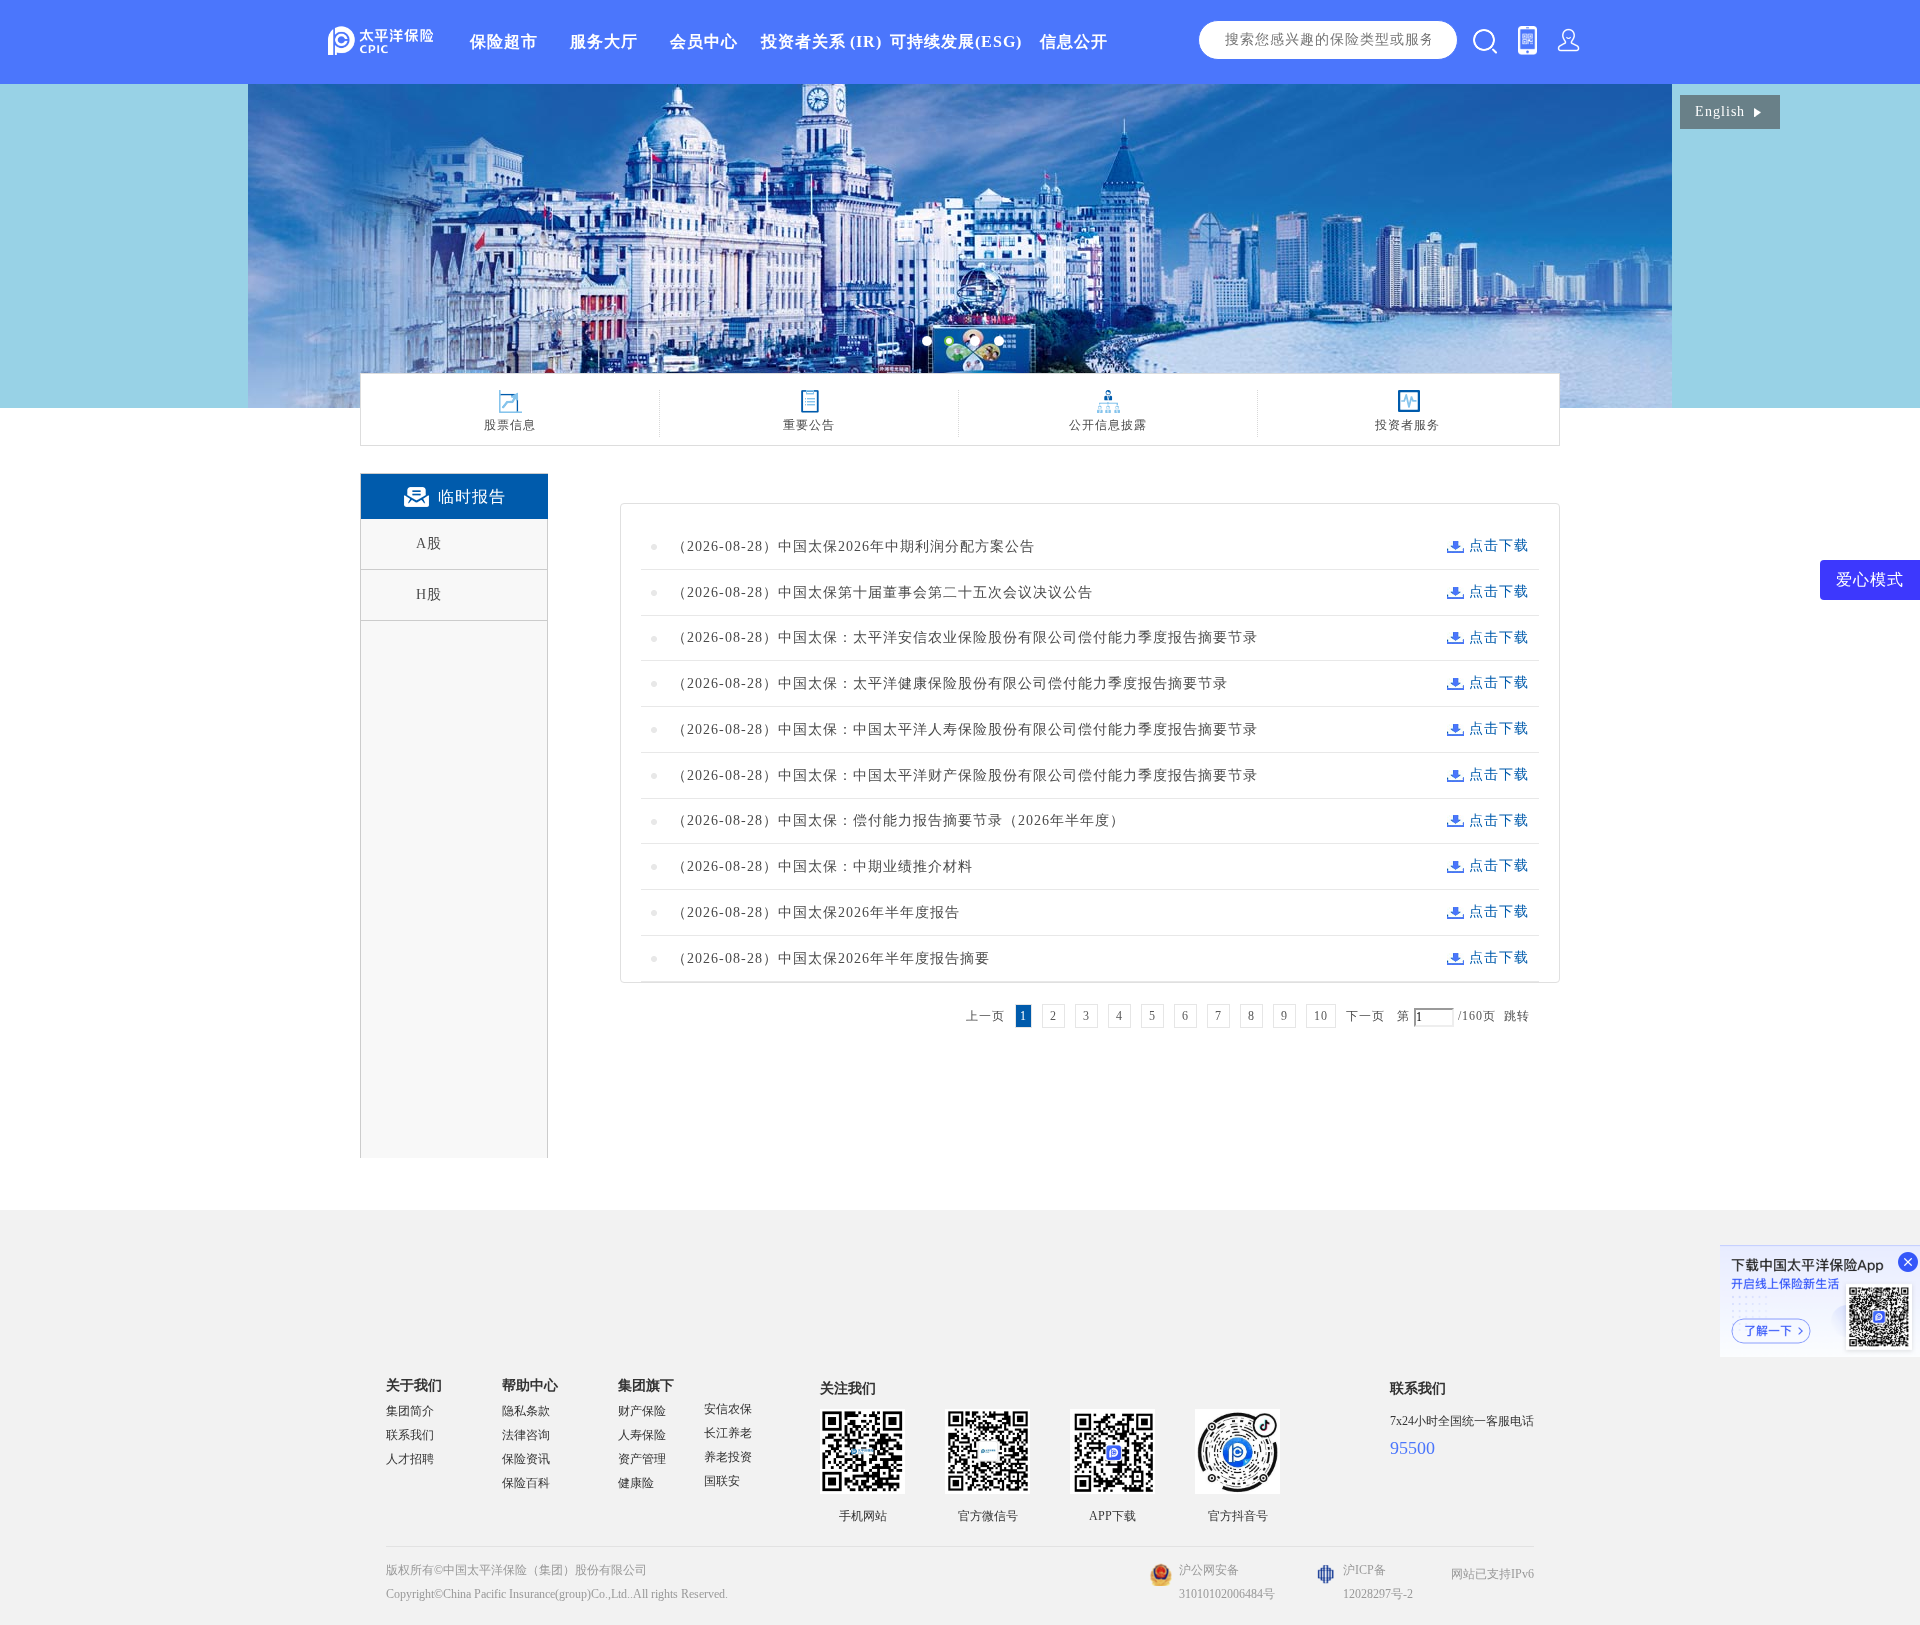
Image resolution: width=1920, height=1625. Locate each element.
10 (1321, 1016)
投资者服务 (1407, 425)
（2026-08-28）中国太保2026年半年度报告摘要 (831, 958)
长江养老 (728, 1433)
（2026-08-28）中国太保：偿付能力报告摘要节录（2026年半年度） (898, 820)
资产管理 (642, 1459)
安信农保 (728, 1409)
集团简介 (410, 1411)
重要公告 (809, 425)
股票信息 (510, 425)
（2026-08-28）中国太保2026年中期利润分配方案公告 (853, 546)
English (1720, 111)
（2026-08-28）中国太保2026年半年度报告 (816, 912)
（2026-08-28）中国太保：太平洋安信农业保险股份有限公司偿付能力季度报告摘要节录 (965, 637)
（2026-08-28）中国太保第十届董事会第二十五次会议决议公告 (882, 592)
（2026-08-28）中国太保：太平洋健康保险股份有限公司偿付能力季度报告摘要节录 (950, 683)
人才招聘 (410, 1459)
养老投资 (728, 1457)
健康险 (636, 1483)
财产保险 (642, 1411)
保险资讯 (526, 1459)
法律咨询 (526, 1435)
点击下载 (1499, 545)
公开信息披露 (1108, 425)
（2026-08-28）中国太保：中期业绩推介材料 (822, 866)
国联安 (722, 1481)
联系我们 (410, 1435)
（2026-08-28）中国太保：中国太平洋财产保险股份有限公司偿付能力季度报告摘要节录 (965, 775)
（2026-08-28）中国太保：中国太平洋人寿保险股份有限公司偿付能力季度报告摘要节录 (965, 729)
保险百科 (526, 1483)
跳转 (1517, 1016)
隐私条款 (526, 1411)
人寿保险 (642, 1435)
